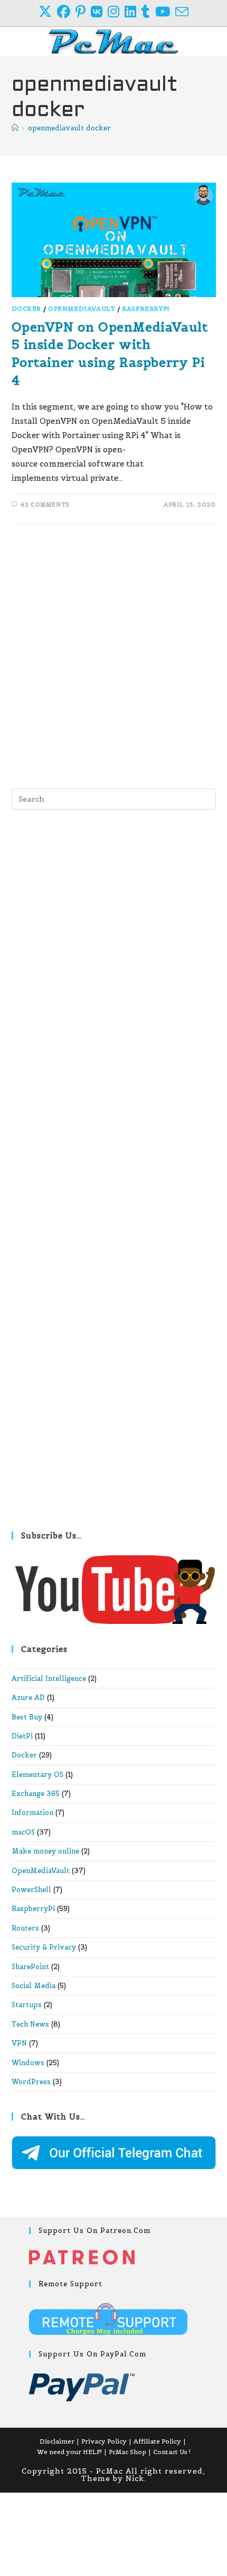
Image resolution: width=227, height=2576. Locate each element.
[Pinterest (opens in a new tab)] (83, 12)
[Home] (15, 128)
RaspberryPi (146, 308)
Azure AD (28, 1698)
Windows (28, 2063)
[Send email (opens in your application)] (182, 12)
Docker (27, 308)
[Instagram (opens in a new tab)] (116, 12)
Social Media (34, 1986)
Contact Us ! (172, 2452)
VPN (19, 2043)
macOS (23, 1832)
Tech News (30, 2024)
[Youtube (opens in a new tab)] (165, 12)
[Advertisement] (113, 654)
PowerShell (31, 1890)
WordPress (31, 2082)
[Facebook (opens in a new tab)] (66, 12)
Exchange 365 (36, 1794)
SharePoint (30, 1967)
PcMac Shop (127, 2452)
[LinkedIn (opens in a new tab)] (133, 12)
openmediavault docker (69, 128)
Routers (25, 1928)
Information (32, 1813)
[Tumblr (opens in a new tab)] (148, 12)
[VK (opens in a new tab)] (99, 12)
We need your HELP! (69, 2452)
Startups (27, 2005)
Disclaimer (57, 2441)
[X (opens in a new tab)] (48, 12)
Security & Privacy (44, 1947)
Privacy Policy (104, 2441)
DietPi (22, 1736)
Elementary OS (37, 1775)
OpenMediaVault (82, 308)
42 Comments (45, 505)
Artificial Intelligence (49, 1679)
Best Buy (27, 1717)
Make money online (45, 1851)
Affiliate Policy (157, 2441)
